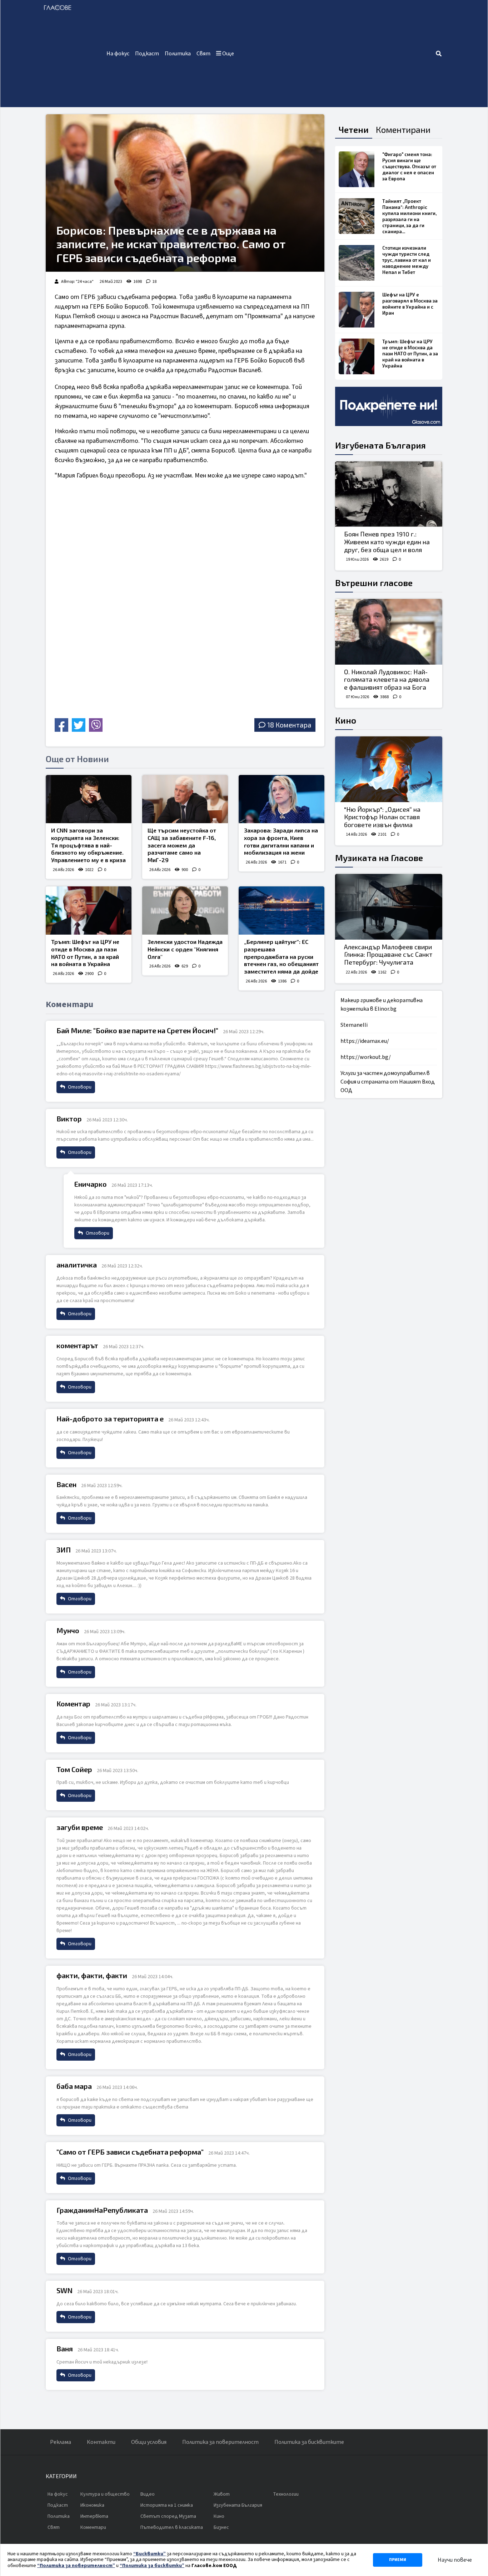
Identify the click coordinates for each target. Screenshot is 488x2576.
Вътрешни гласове (374, 583)
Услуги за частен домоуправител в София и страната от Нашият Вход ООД (388, 1082)
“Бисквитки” (150, 2554)
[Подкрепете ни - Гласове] (389, 406)
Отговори (79, 1087)
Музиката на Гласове (379, 858)
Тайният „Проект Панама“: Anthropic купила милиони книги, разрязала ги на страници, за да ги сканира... (409, 216)
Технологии (286, 2494)
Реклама (61, 2442)
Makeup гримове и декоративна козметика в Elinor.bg (382, 1005)
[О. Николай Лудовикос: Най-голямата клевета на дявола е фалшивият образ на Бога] (389, 632)
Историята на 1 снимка (167, 2505)
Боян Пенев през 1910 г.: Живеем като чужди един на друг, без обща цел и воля (387, 542)
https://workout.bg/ (366, 1057)
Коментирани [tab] (403, 129)
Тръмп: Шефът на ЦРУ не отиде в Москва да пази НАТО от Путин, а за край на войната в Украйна (85, 953)
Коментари (93, 2527)
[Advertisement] (336, 54)
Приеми (398, 2560)
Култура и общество (105, 2494)
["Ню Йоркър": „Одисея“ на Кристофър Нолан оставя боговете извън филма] (389, 769)
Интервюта (94, 2516)
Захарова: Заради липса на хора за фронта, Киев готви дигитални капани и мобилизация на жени (281, 841)
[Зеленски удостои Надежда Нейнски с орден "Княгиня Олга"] (185, 911)
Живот (222, 2494)
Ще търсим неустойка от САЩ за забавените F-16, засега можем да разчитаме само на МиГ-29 (182, 845)
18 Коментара (289, 725)
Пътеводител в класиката (172, 2527)
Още (228, 54)
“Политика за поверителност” (76, 2566)
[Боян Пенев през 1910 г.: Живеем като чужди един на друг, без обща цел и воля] (389, 494)
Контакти (101, 2442)
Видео (148, 2494)
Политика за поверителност (220, 2442)
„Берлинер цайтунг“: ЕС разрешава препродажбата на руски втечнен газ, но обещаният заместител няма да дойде (281, 956)
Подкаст (147, 54)
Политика (178, 54)
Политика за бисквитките (309, 2442)
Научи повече (455, 2560)
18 (154, 282)
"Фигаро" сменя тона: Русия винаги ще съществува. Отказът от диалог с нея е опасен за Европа (409, 166)
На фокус (118, 54)
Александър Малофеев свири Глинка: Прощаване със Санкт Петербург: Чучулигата (388, 954)
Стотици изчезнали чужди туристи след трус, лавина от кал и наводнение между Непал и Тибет (407, 260)
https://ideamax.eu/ (365, 1041)
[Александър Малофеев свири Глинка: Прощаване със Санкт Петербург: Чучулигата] (389, 907)
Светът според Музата (168, 2516)
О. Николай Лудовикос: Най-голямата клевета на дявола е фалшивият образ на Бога (387, 679)
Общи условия (149, 2442)
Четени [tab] (354, 129)
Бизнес (221, 2527)
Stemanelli (354, 1025)
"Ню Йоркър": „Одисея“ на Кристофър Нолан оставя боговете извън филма (382, 817)
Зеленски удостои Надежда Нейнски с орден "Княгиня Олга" (185, 949)
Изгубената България (380, 445)
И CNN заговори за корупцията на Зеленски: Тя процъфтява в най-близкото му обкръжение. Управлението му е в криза (88, 845)
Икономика (92, 2505)
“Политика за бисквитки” (152, 2566)
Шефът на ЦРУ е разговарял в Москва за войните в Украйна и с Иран (410, 304)
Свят (203, 54)
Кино (346, 720)
